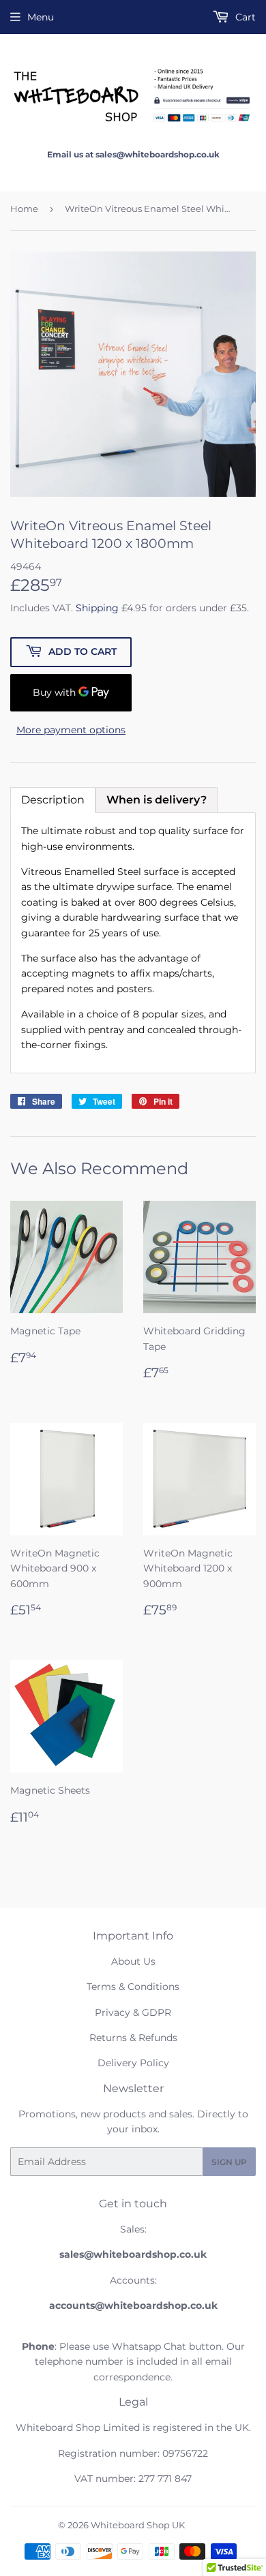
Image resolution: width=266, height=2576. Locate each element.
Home (24, 209)
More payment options (71, 730)
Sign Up (229, 2162)
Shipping (97, 608)
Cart (244, 17)
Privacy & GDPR (133, 2012)
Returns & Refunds (133, 2038)
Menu (41, 17)
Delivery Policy (133, 2063)
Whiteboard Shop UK (138, 2525)
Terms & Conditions (133, 1987)
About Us (133, 1961)
